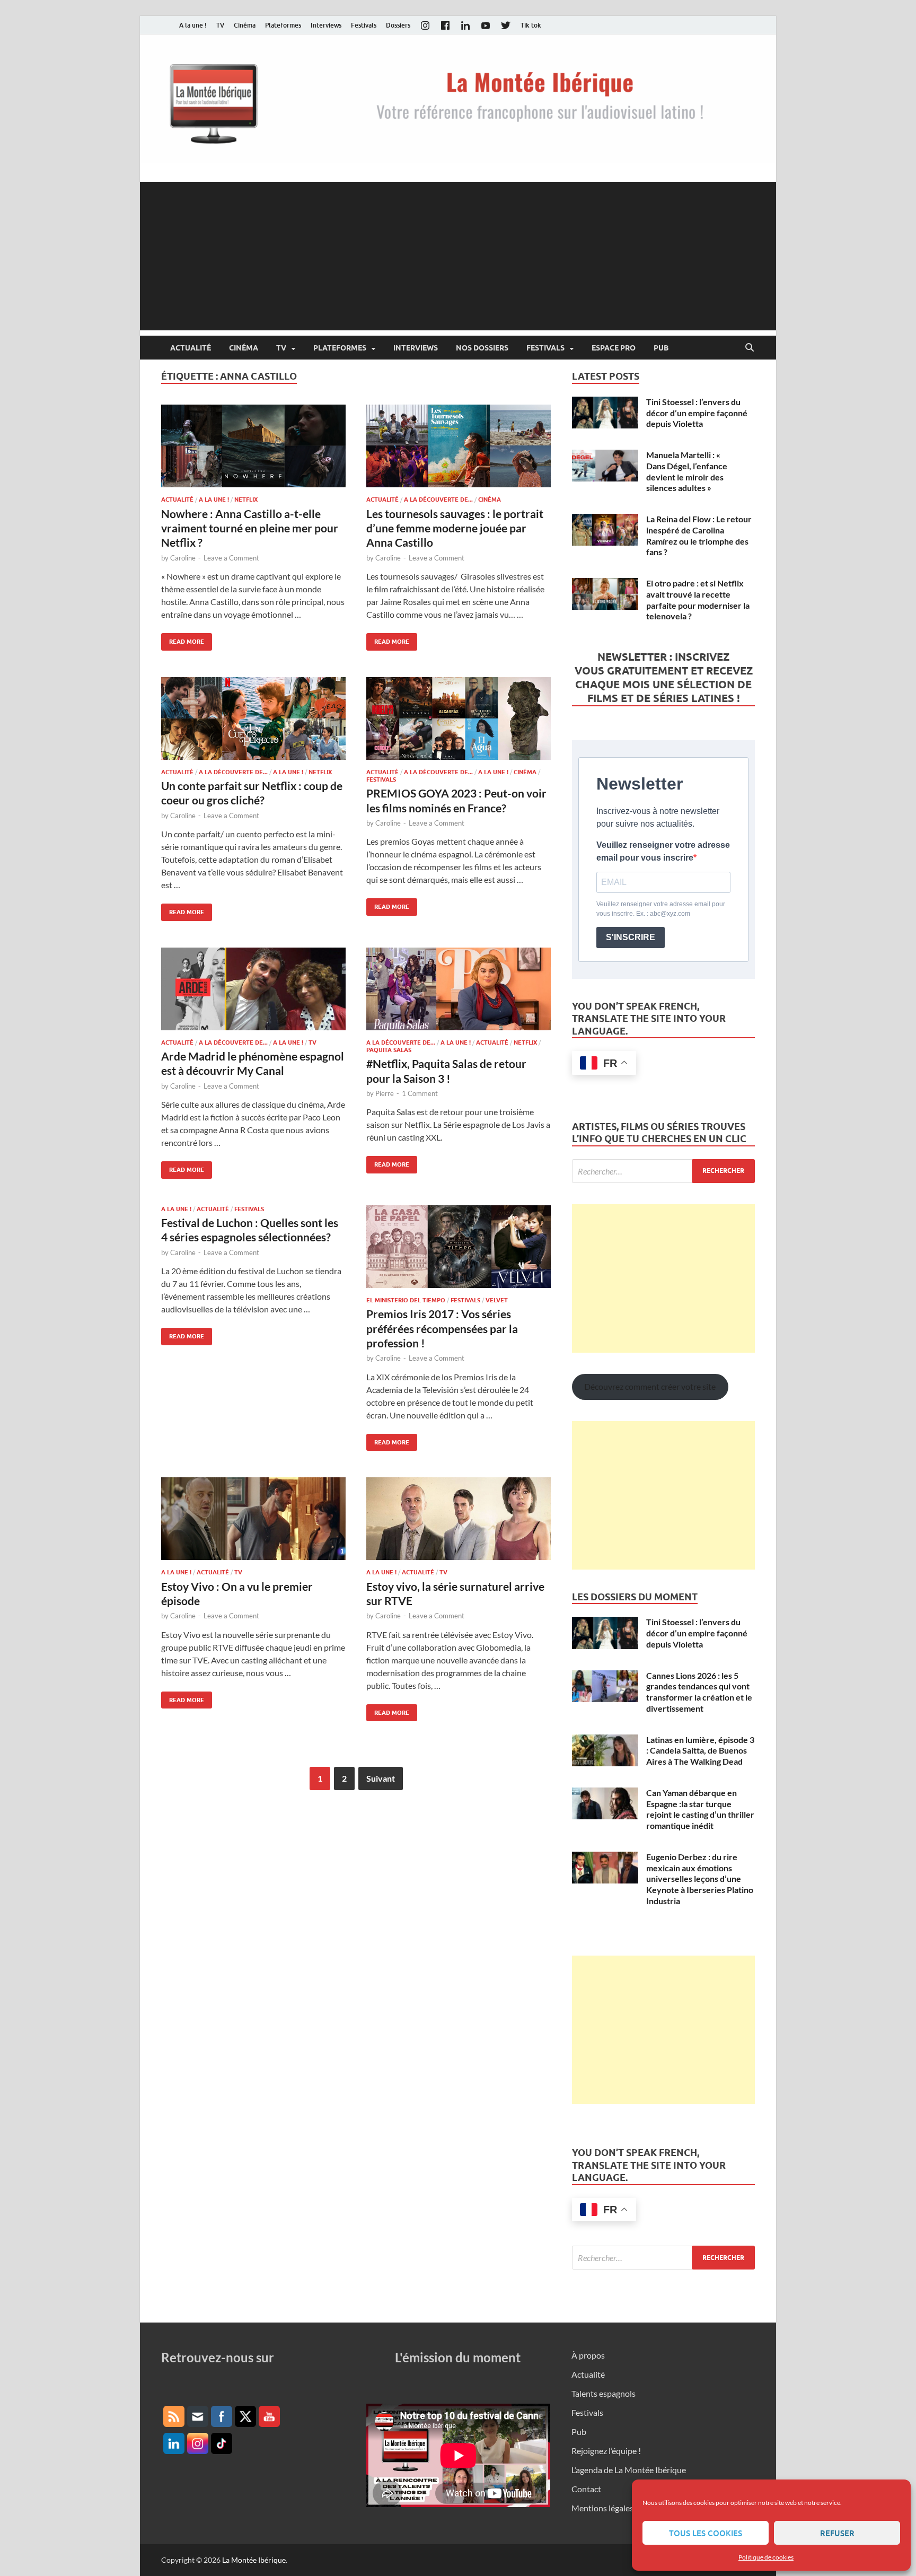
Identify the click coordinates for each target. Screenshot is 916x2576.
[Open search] (750, 348)
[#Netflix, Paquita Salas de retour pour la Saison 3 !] (459, 989)
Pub (661, 348)
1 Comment (420, 1093)
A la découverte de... (438, 500)
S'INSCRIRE (631, 937)
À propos (588, 2355)
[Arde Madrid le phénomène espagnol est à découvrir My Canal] (253, 989)
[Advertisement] (458, 256)
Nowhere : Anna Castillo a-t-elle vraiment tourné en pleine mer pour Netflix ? (250, 528)
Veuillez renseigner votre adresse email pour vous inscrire (663, 851)
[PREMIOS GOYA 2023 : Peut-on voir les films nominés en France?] (459, 719)
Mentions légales (602, 2508)
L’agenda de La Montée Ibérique (629, 2470)
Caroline (183, 558)
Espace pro (614, 348)
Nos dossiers (482, 348)
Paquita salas (389, 1050)
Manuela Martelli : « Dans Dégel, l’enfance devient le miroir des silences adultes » (687, 471)
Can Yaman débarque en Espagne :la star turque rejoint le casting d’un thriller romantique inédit (700, 1809)
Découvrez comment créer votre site (650, 1386)
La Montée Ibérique (254, 2560)
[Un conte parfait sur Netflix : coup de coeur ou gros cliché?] (253, 719)
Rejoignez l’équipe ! (606, 2451)
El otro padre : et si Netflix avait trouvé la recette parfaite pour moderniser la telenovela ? (698, 599)
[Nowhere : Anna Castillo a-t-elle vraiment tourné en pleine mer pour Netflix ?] (253, 446)
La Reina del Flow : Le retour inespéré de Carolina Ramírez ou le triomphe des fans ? (699, 535)
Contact (586, 2489)
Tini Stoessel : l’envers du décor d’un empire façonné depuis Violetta (697, 413)
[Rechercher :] (663, 1171)
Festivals (364, 25)
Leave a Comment (231, 558)
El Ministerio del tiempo (406, 1300)
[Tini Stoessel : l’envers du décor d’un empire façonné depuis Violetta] (605, 403)
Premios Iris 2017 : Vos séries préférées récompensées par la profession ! (442, 1328)
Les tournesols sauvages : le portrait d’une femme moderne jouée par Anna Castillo (455, 528)
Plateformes (283, 25)
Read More (183, 639)
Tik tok (531, 25)
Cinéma (245, 25)
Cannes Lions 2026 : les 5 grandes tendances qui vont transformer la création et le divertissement (699, 1692)
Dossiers (398, 25)
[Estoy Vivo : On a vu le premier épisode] (253, 1519)
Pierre (385, 1093)
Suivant (381, 1778)
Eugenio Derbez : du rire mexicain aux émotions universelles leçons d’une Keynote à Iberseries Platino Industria (700, 1879)
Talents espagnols (604, 2393)
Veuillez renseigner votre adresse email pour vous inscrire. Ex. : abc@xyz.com (661, 909)
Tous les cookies (706, 2533)
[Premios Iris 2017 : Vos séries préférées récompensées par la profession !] (459, 1247)
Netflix (246, 500)
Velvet (497, 1300)
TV (220, 25)
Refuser (837, 2533)
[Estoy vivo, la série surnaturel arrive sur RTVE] (459, 1519)
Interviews (326, 25)
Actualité (191, 348)
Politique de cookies (766, 2557)
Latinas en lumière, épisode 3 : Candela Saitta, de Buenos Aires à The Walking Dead (700, 1751)
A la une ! (193, 25)
